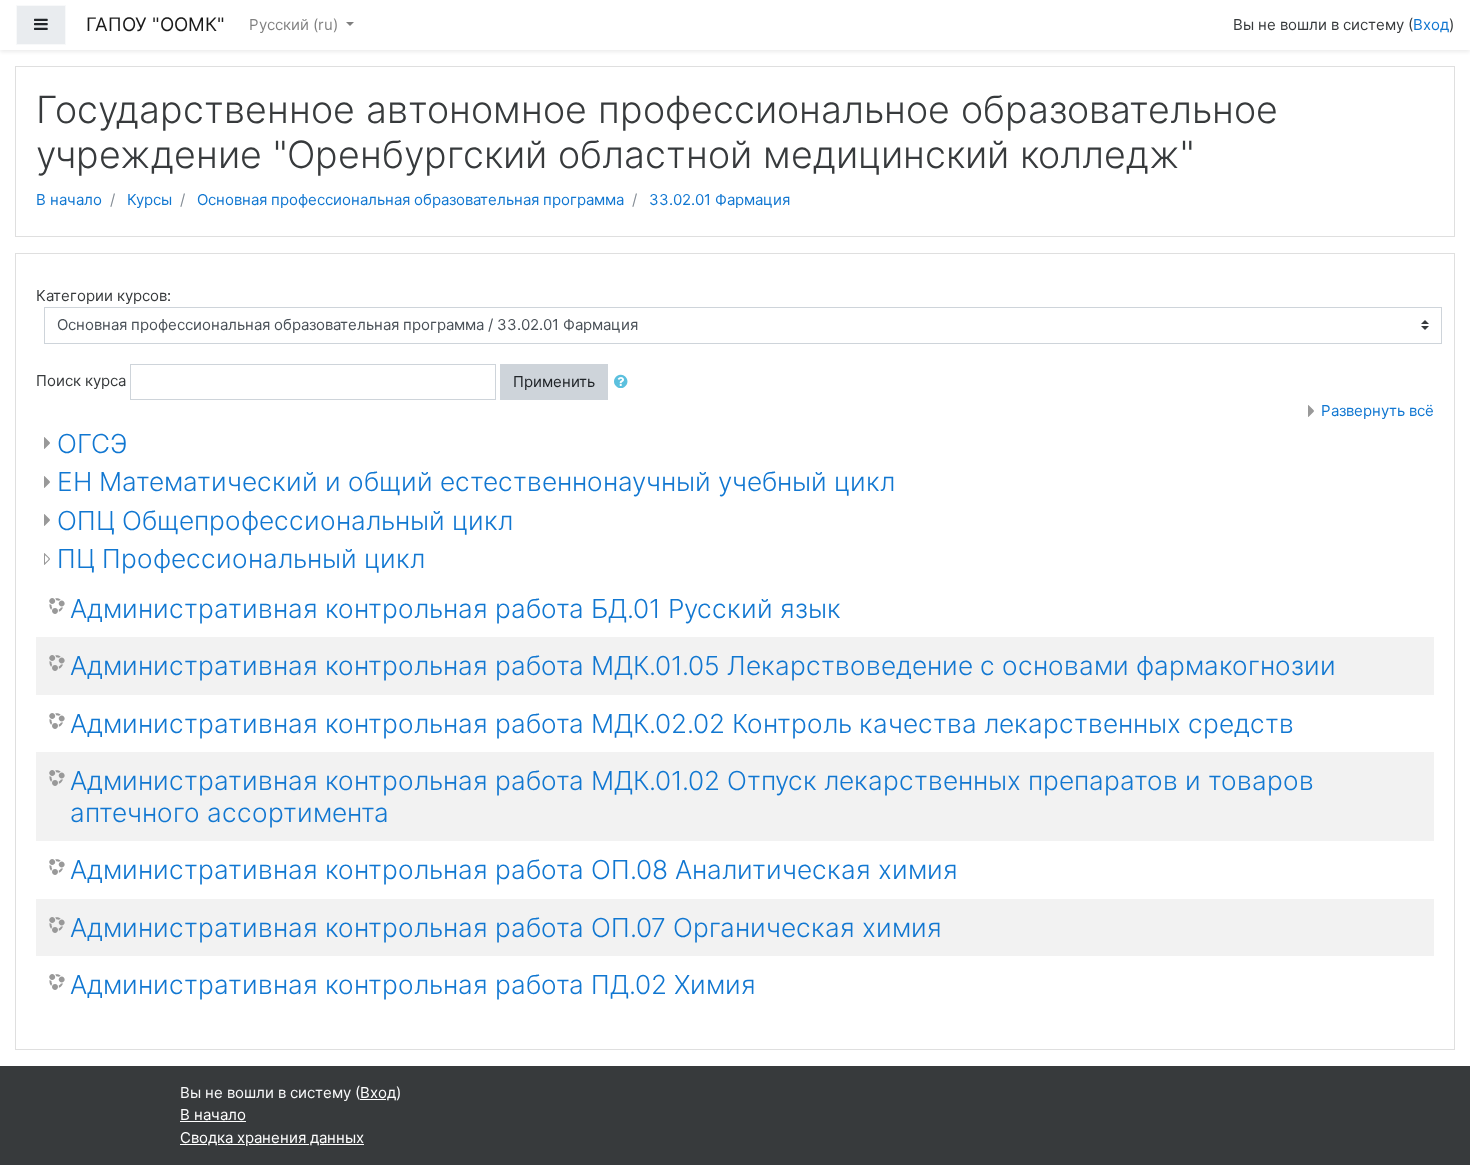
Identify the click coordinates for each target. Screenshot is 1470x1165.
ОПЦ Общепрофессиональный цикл (285, 520)
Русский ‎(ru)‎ (295, 24)
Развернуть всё (1377, 410)
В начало (69, 199)
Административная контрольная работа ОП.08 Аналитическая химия (514, 869)
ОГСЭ (92, 443)
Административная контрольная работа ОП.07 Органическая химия (506, 927)
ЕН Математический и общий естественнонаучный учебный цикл (476, 481)
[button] (625, 382)
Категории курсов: (103, 295)
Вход (1431, 24)
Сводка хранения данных (272, 1137)
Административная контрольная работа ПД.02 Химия (413, 984)
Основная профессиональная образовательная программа (410, 199)
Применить (554, 381)
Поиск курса (81, 380)
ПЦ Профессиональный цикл (241, 558)
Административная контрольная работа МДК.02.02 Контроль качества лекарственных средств (682, 723)
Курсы (149, 199)
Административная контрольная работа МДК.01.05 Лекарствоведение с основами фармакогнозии (703, 665)
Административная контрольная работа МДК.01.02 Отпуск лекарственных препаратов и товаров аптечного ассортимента (692, 796)
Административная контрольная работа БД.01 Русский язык (455, 608)
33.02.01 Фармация (719, 199)
